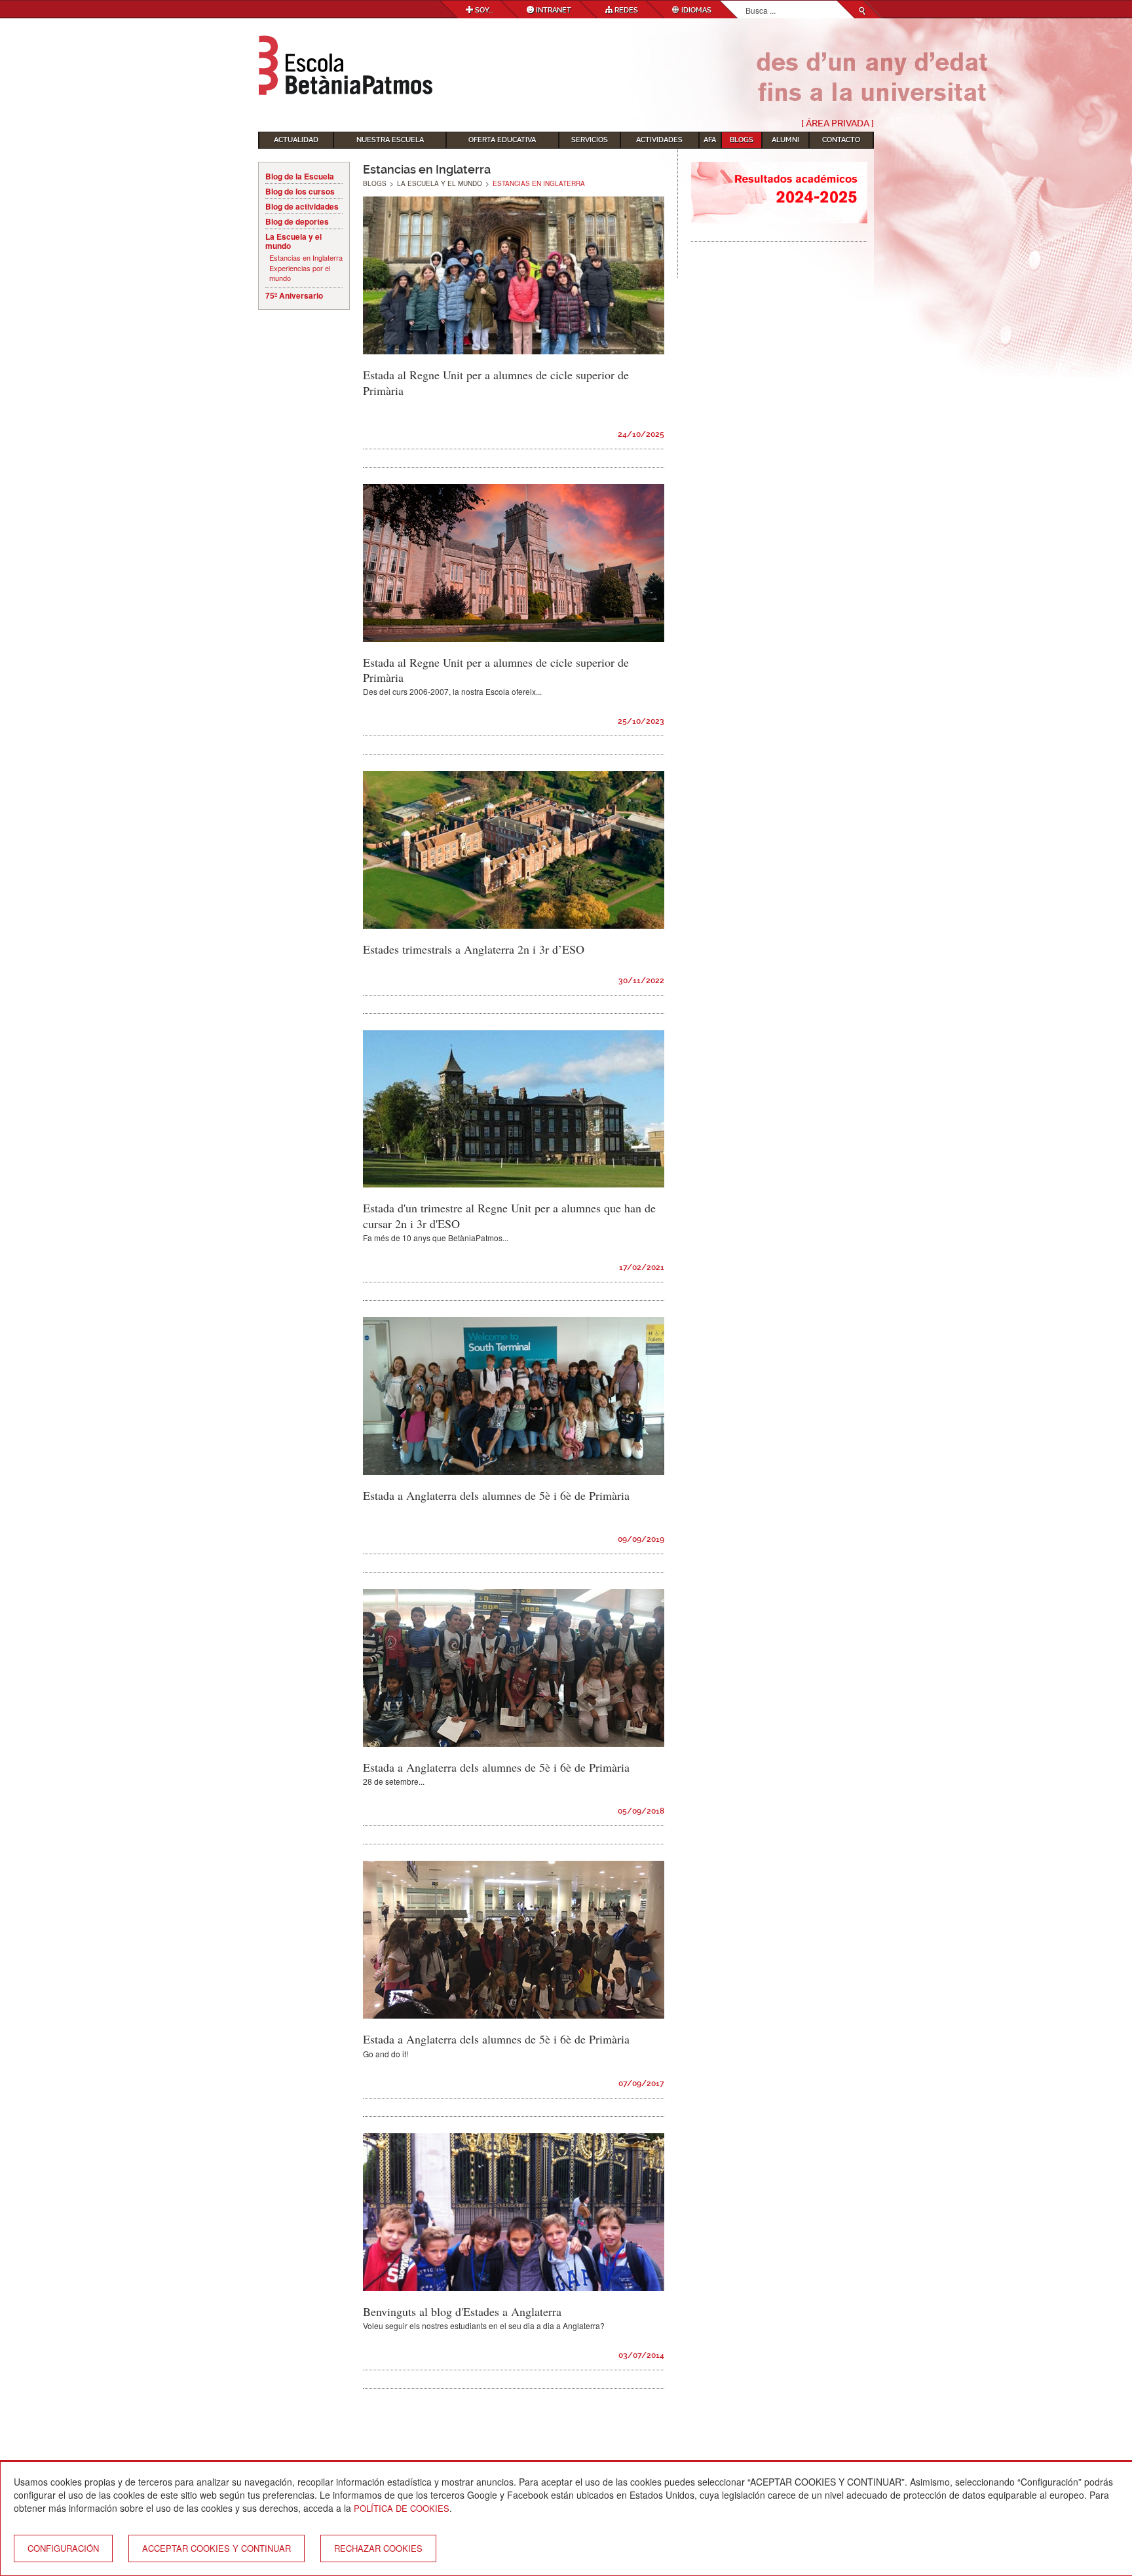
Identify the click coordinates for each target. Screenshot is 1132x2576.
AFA (710, 140)
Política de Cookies (402, 2508)
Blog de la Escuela (300, 176)
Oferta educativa (502, 140)
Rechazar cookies (378, 2548)
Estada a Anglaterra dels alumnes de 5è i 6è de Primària (496, 1495)
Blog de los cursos (300, 191)
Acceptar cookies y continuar (217, 2548)
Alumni (785, 140)
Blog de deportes (297, 221)
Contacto (841, 140)
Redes (625, 10)
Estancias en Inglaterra (306, 258)
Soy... (483, 10)
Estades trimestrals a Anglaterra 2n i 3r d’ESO (474, 949)
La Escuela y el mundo (293, 241)
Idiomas (695, 10)
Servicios (590, 140)
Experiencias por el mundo (300, 273)
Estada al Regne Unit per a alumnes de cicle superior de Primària (496, 382)
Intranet (553, 10)
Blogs (742, 140)
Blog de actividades (302, 206)
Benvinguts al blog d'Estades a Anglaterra (462, 2311)
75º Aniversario (294, 295)
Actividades (659, 140)
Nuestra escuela (390, 140)
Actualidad (296, 140)
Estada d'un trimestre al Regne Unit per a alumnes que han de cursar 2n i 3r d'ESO (509, 1215)
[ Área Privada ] (838, 123)
